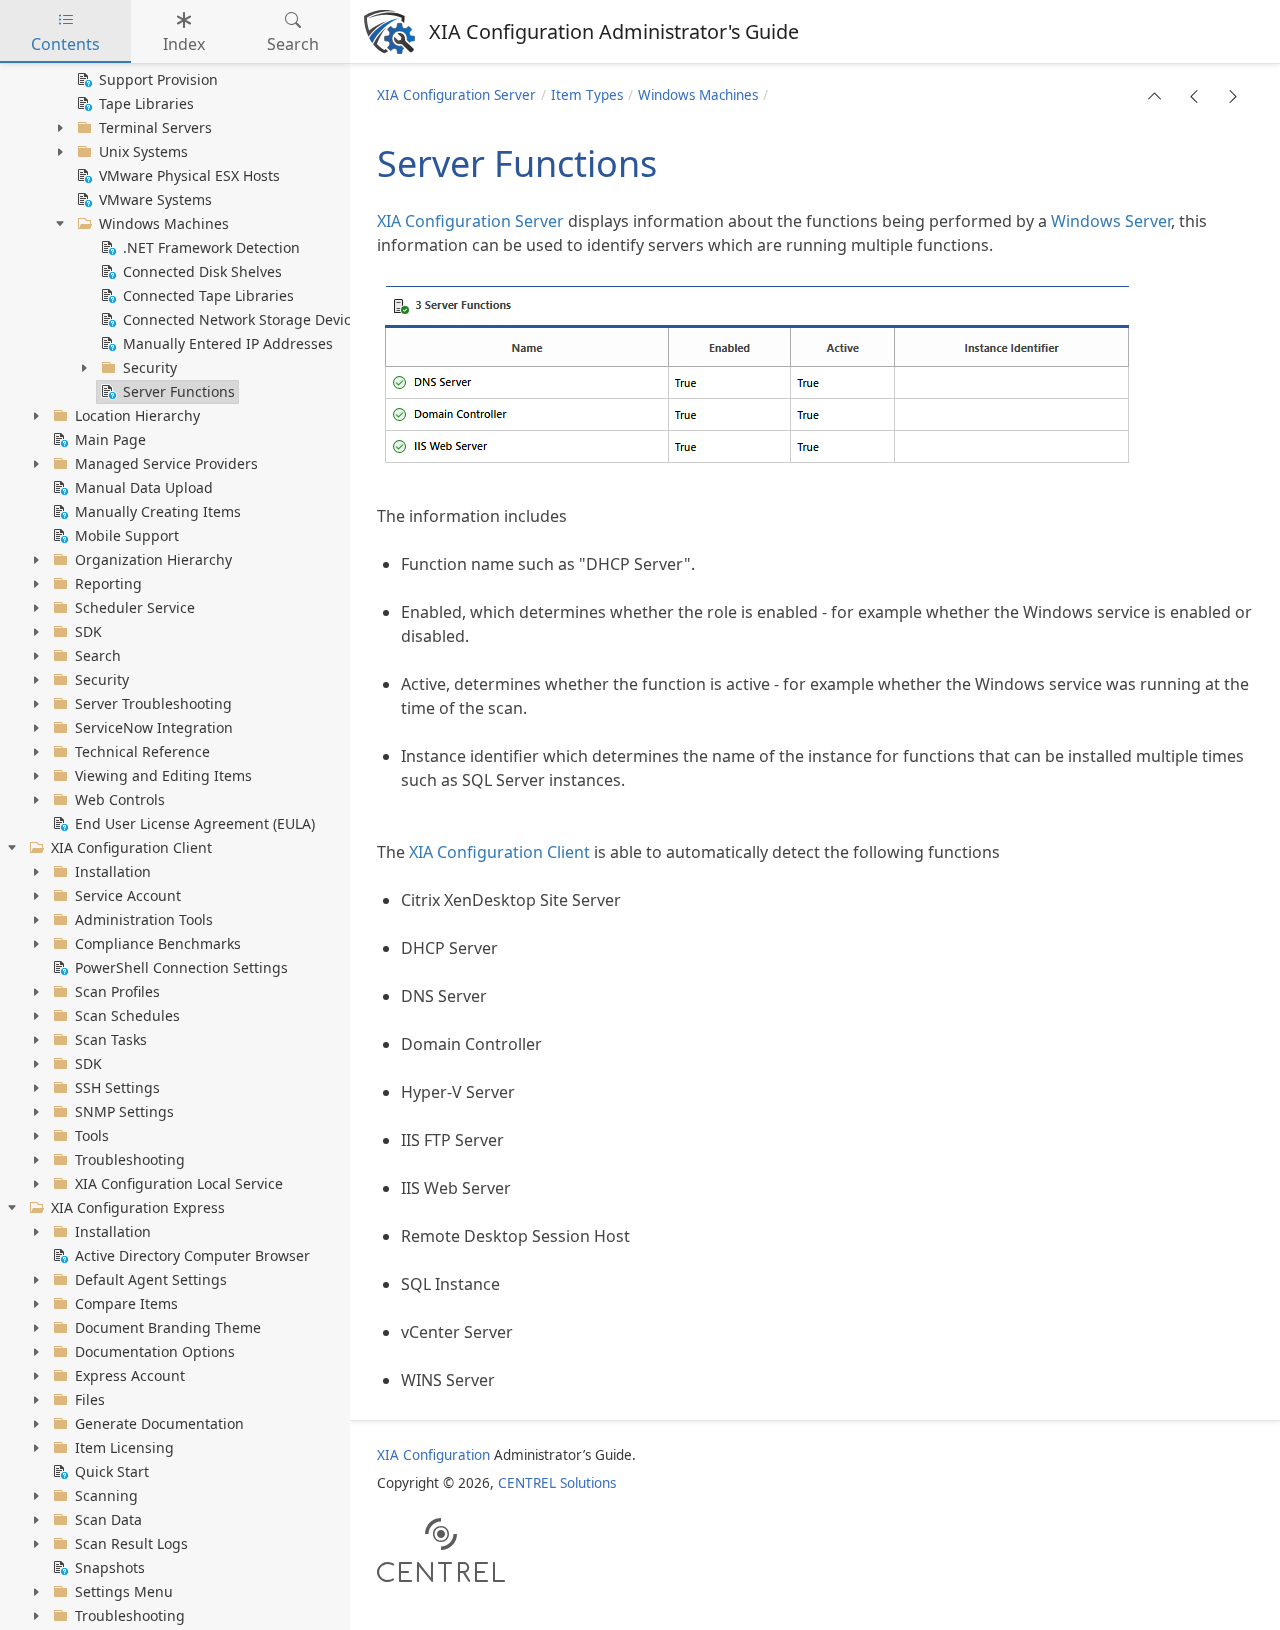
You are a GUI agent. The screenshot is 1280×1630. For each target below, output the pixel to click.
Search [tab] (293, 44)
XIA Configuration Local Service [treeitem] (179, 1183)
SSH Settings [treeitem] (117, 1087)
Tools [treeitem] (92, 1135)
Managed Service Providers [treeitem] (166, 463)
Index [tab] (184, 44)
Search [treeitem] (98, 655)
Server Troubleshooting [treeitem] (153, 703)
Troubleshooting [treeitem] (130, 1159)
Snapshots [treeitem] (110, 1567)
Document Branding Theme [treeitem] (168, 1327)
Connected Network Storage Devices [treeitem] (244, 319)
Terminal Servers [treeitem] (155, 127)
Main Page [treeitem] (110, 439)
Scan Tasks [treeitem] (111, 1039)
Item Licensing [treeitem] (124, 1447)
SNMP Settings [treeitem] (124, 1111)
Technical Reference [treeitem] (142, 751)
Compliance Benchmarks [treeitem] (158, 943)
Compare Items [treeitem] (126, 1303)
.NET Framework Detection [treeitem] (211, 247)
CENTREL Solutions (557, 1483)
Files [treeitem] (90, 1399)
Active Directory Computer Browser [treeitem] (192, 1255)
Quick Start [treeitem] (112, 1471)
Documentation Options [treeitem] (155, 1351)
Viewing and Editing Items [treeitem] (163, 775)
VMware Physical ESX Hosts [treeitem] (189, 175)
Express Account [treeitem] (130, 1375)
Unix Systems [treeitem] (143, 151)
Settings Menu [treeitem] (124, 1591)
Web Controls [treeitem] (120, 799)
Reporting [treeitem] (108, 583)
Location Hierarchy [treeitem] (137, 415)
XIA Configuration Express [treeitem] (138, 1207)
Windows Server (1111, 221)
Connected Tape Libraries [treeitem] (208, 295)
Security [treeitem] (150, 367)
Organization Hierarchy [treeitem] (153, 559)
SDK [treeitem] (88, 631)
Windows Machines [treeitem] (164, 223)
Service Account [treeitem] (128, 895)
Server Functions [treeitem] (179, 391)
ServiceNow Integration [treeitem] (154, 727)
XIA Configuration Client (499, 852)
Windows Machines (698, 95)
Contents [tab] (65, 44)
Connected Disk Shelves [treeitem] (202, 271)
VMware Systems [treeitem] (155, 199)
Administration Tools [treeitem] (144, 919)
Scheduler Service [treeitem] (135, 607)
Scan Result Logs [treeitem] (131, 1543)
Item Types (587, 95)
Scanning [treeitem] (106, 1495)
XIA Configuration (433, 1455)
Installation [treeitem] (113, 871)
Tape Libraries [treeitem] (146, 103)
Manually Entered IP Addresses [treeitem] (228, 343)
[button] (1155, 96)
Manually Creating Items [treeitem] (158, 511)
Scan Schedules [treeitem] (127, 1015)
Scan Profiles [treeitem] (117, 991)
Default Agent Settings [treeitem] (151, 1279)
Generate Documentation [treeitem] (159, 1423)
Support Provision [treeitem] (158, 79)
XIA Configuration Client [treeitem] (131, 847)
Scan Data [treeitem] (108, 1519)
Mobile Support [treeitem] (127, 535)
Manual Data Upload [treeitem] (144, 487)
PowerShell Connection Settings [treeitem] (181, 967)
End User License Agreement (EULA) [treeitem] (195, 823)
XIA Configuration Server (456, 95)
